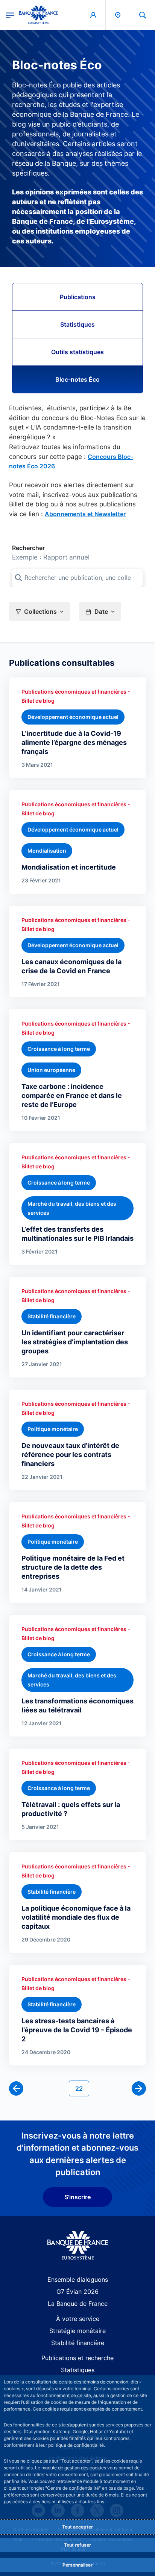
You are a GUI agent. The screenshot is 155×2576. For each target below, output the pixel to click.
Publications (78, 297)
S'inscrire (77, 2197)
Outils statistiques (77, 352)
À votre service (78, 2319)
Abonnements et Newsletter (85, 514)
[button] (143, 15)
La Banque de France (78, 2304)
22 (82, 2088)
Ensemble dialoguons (78, 2279)
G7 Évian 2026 (77, 2292)
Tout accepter (77, 2527)
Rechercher (28, 548)
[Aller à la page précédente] (16, 2088)
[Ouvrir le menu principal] (10, 15)
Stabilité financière (78, 2343)
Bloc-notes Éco (77, 379)
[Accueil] (78, 2245)
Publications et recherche (77, 2358)
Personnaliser (77, 2565)
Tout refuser (77, 2545)
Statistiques (77, 324)
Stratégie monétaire (77, 2331)
